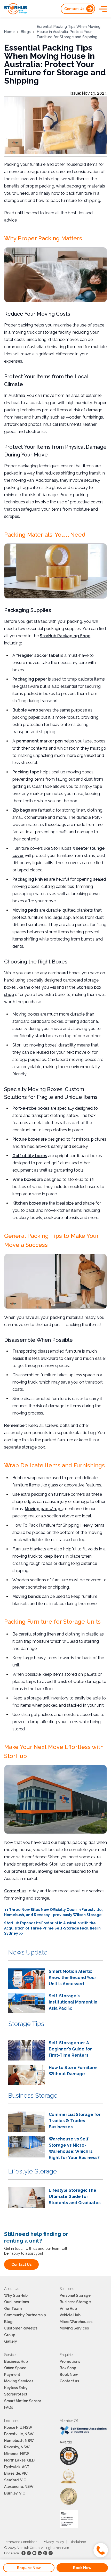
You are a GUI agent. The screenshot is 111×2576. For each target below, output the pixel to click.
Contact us (15, 1891)
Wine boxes (24, 1179)
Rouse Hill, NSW (18, 2427)
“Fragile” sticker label (38, 655)
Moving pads (25, 910)
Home (9, 32)
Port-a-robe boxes (31, 1108)
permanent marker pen (39, 741)
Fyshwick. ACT (17, 2467)
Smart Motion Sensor (23, 2401)
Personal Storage (75, 2295)
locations (12, 2421)
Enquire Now (29, 2568)
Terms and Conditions (21, 2542)
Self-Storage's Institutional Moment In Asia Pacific (73, 2002)
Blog (8, 2322)
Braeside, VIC (16, 2473)
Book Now (69, 2375)
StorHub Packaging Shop (65, 636)
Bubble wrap (25, 710)
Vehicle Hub (70, 2315)
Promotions (70, 2361)
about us (12, 2289)
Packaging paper (30, 679)
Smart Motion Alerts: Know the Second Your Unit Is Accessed (73, 1978)
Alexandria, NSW (19, 2487)
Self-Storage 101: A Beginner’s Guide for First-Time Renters (70, 2049)
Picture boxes (26, 1139)
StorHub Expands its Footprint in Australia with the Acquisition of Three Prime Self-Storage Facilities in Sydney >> (52, 1928)
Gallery (11, 2341)
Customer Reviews (21, 2328)
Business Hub (16, 2361)
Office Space (15, 2368)
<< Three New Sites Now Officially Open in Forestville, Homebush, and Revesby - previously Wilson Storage (53, 1912)
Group (10, 2335)
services (11, 2355)
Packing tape (26, 772)
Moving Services (74, 2328)
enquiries (67, 2355)
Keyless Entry (16, 2388)
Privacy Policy (53, 2542)
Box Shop (68, 2368)
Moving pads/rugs (44, 1509)
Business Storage (75, 2302)
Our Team (13, 2309)
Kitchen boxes (27, 1203)
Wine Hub (68, 2309)
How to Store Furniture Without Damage (73, 2071)
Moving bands (27, 1596)
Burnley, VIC (15, 2493)
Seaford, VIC (15, 2480)
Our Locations (17, 2302)
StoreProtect (16, 2394)
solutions (67, 2289)
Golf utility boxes (30, 1156)
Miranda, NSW (17, 2454)
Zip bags (21, 810)
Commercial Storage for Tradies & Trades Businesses (75, 2121)
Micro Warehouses (76, 2322)
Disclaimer (78, 2542)
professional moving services (41, 1871)
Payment (12, 2375)
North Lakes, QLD (19, 2460)
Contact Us (74, 9)
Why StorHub (16, 2295)
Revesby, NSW (17, 2447)
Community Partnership (25, 2315)
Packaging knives (30, 879)
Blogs (26, 32)
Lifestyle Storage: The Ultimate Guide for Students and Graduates (75, 2197)
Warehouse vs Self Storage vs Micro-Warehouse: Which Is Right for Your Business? (74, 2148)
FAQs (9, 2407)
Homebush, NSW (19, 2441)
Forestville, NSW (19, 2434)
